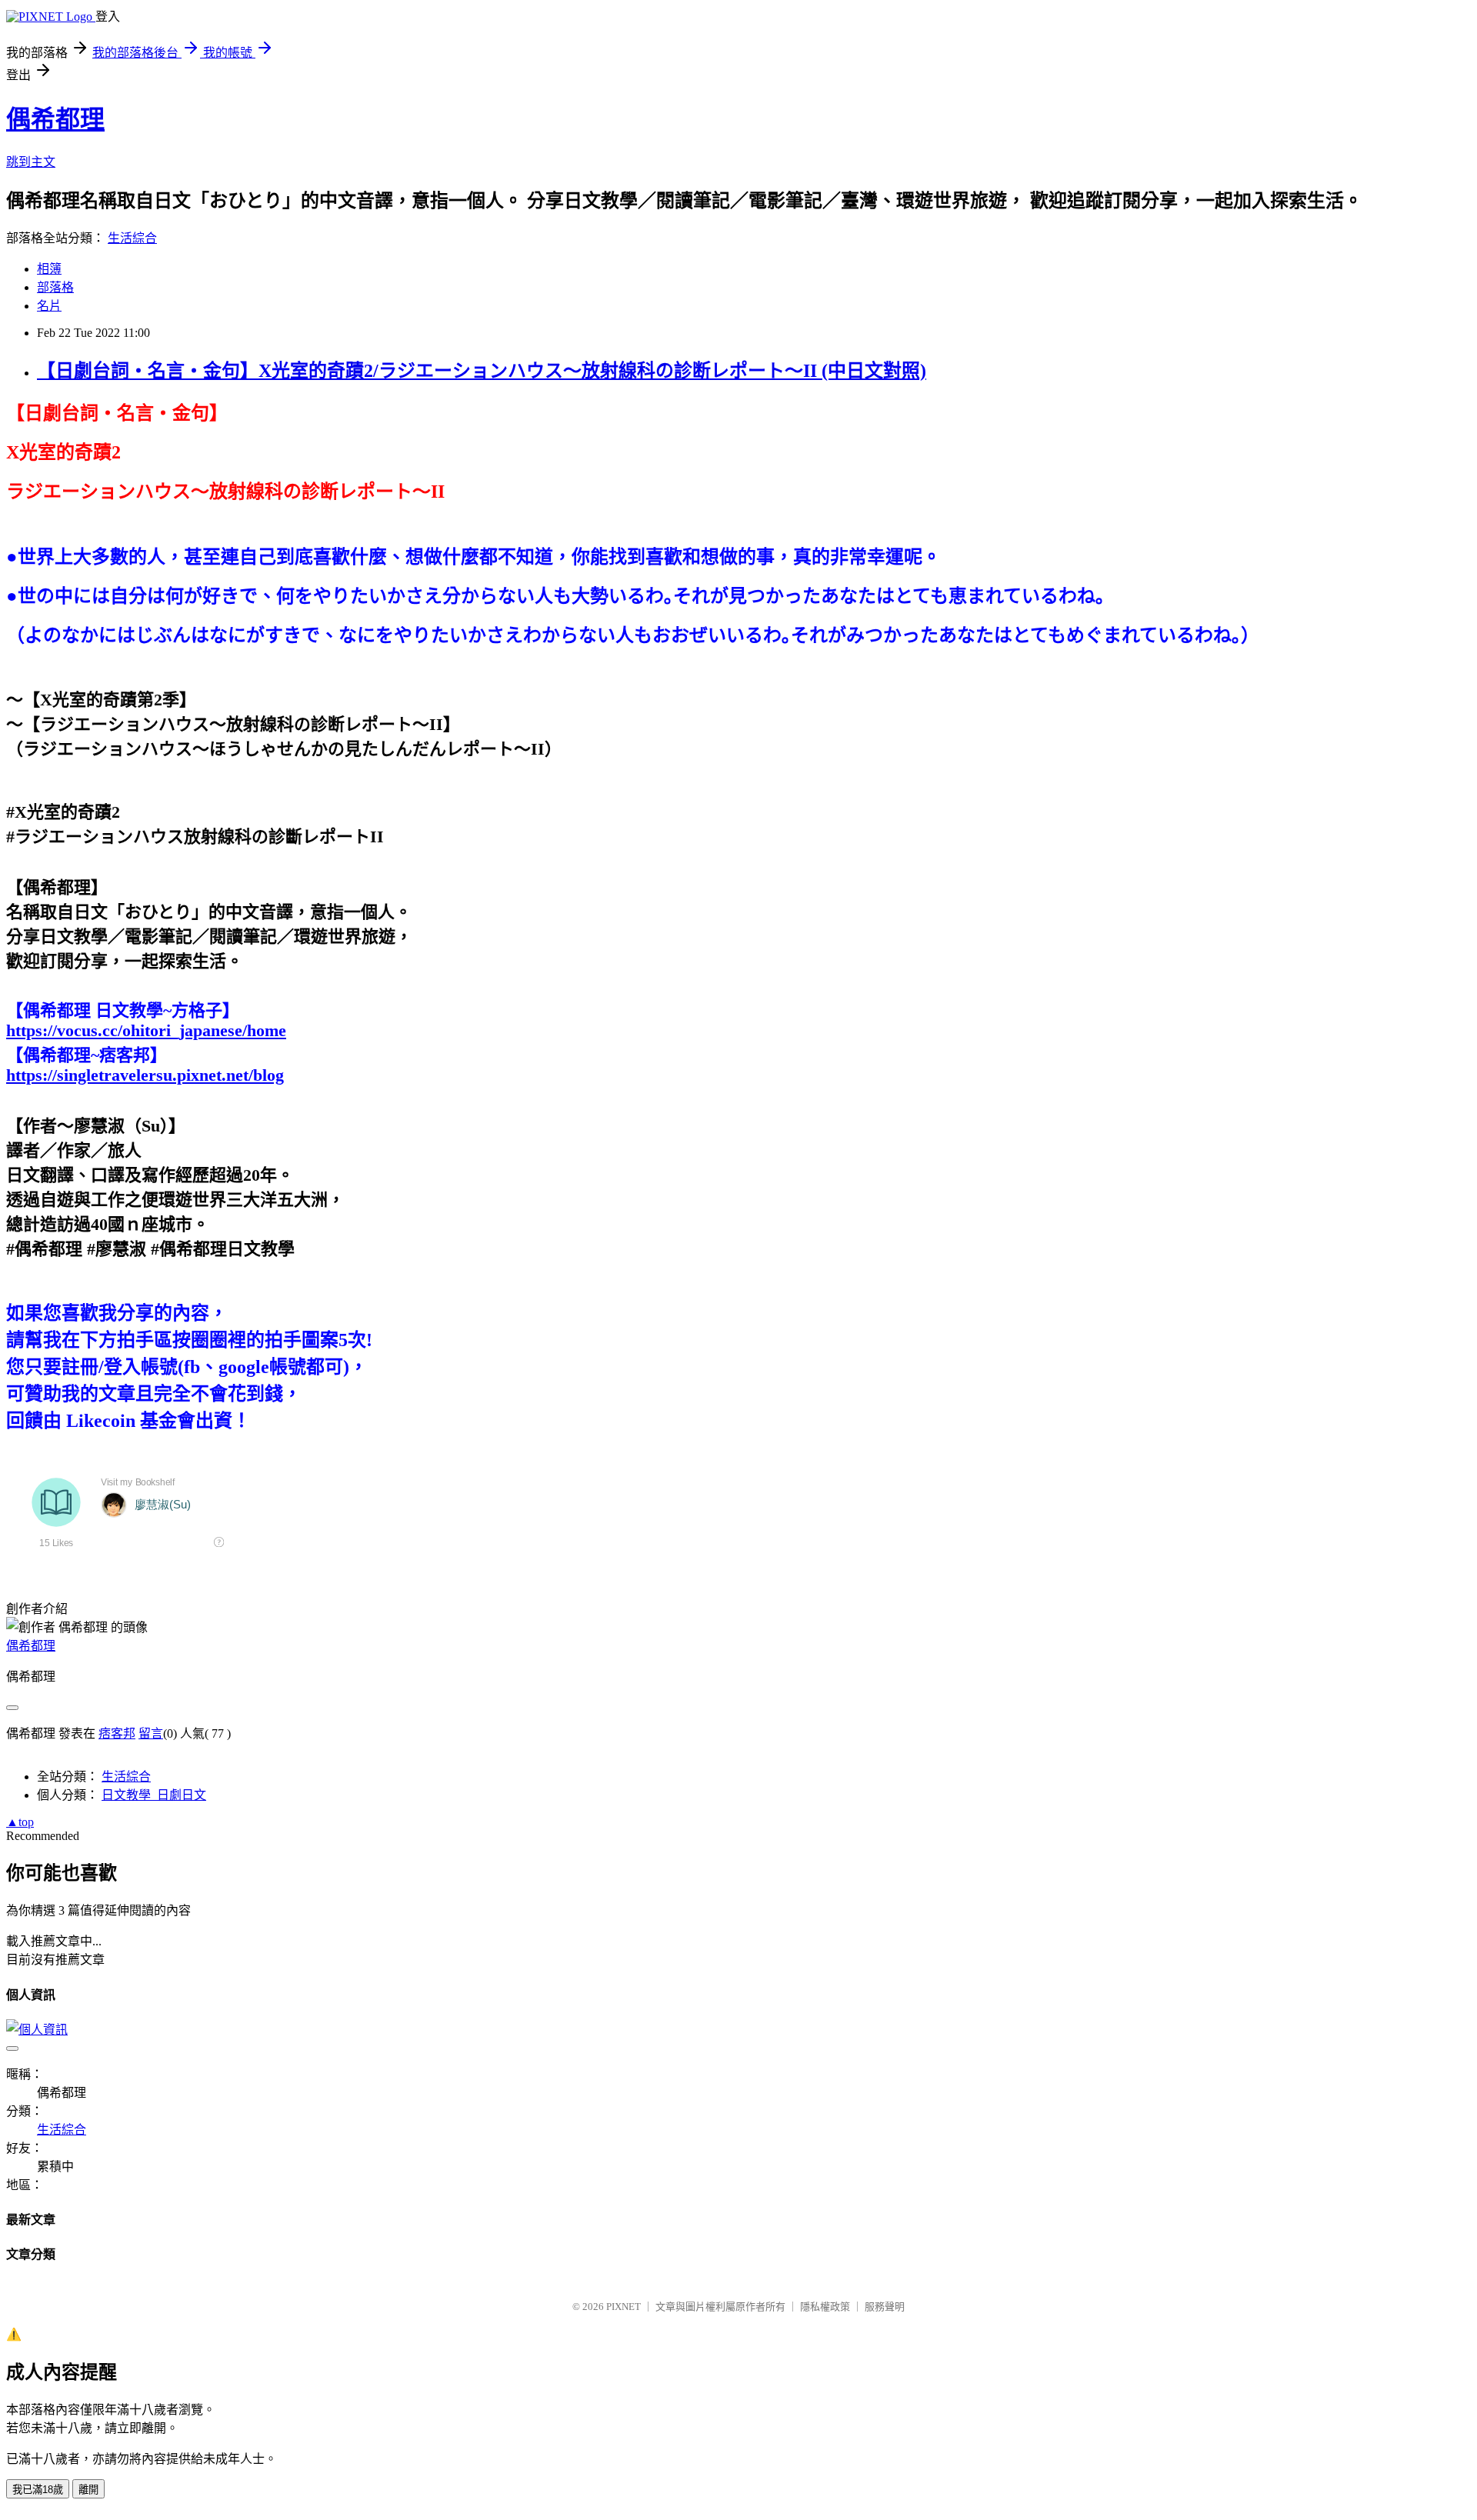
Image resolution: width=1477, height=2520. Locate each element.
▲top (20, 1822)
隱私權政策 (825, 2307)
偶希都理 (55, 119)
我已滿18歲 (38, 2490)
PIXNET (623, 2307)
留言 (151, 1733)
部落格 (55, 287)
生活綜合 (132, 238)
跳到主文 (31, 162)
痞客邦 (117, 1733)
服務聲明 (885, 2307)
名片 (49, 306)
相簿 (49, 269)
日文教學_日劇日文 (154, 1795)
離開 (88, 2490)
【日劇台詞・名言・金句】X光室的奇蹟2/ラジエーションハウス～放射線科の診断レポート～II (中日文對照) (482, 371)
